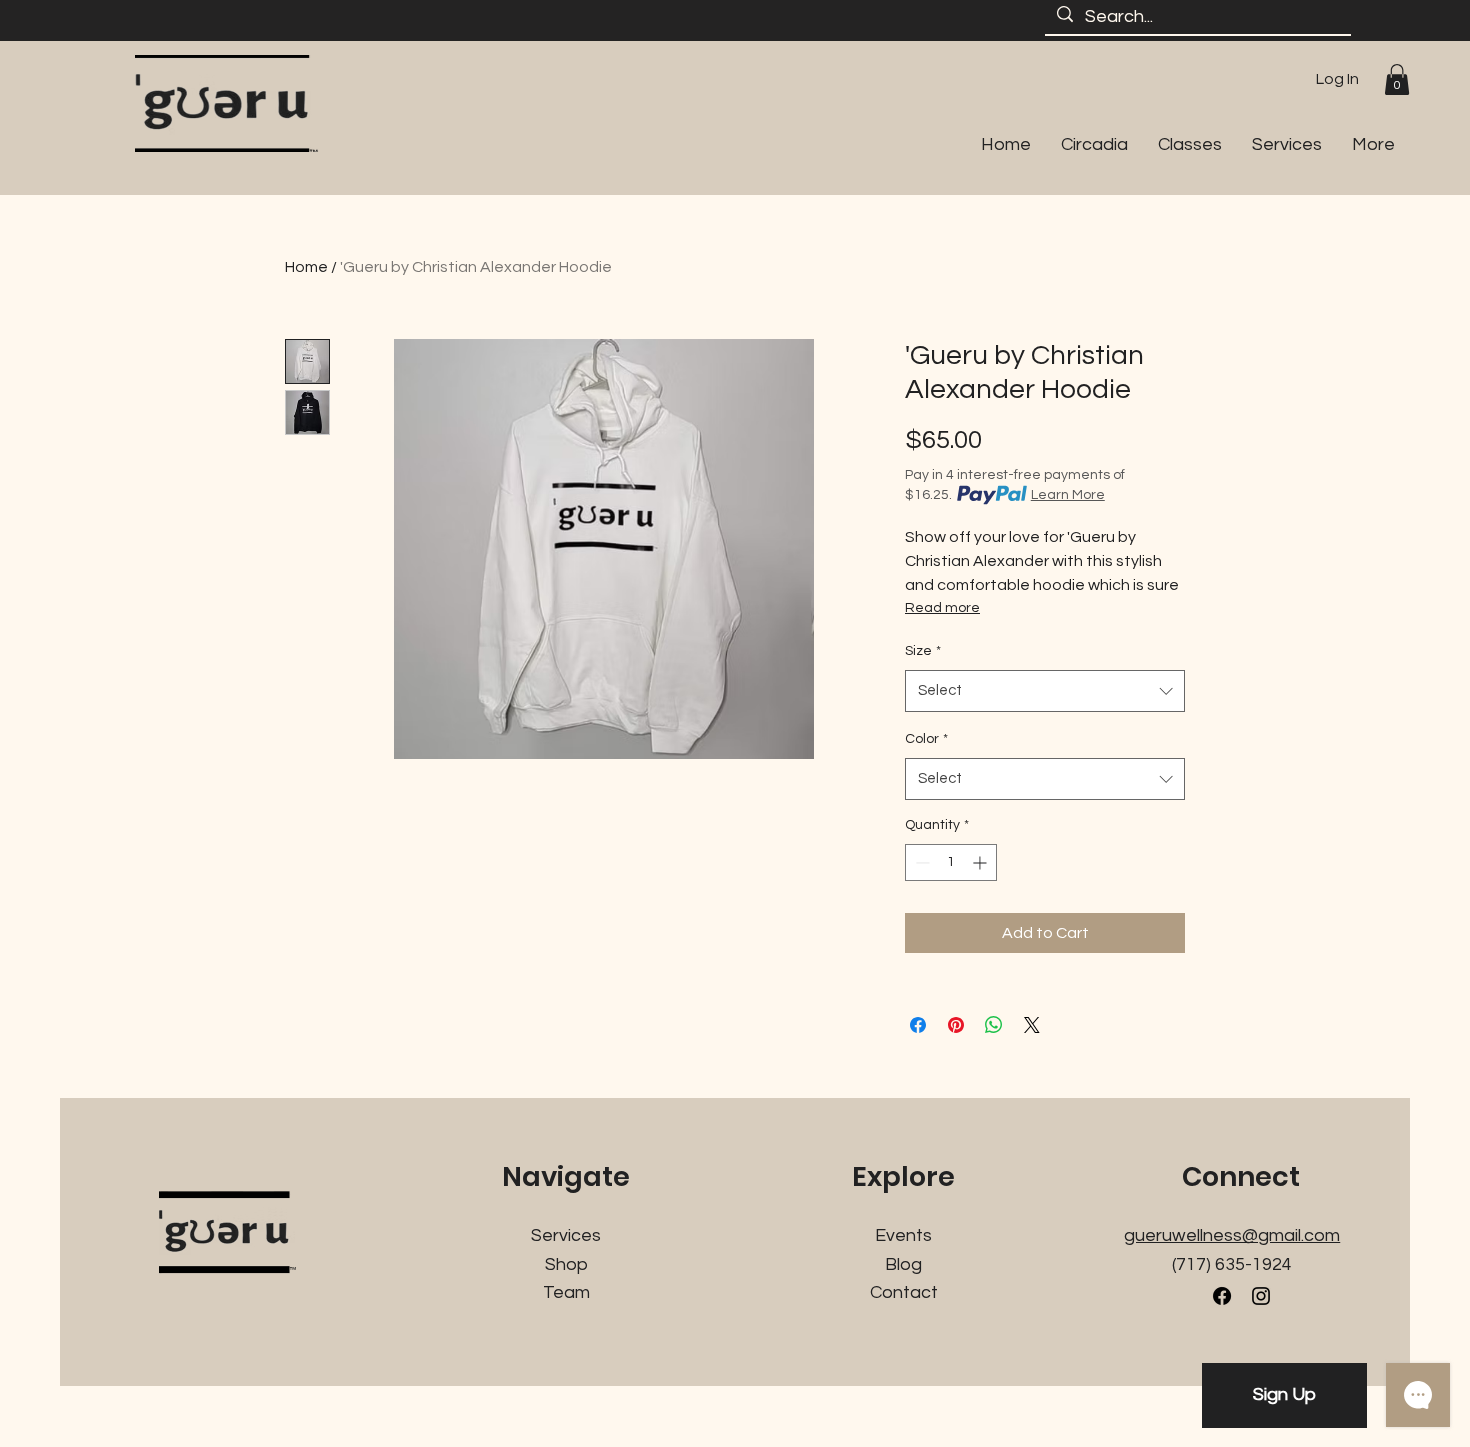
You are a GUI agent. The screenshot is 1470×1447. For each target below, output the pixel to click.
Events (903, 1235)
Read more (942, 608)
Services (566, 1235)
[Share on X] (1032, 1025)
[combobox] (1045, 691)
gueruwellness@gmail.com (1232, 1235)
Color (926, 739)
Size (923, 651)
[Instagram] (1261, 1296)
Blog (903, 1264)
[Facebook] (1222, 1296)
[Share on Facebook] (918, 1025)
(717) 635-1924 (1232, 1264)
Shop (566, 1264)
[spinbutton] (951, 862)
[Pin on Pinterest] (956, 1025)
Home (306, 267)
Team (566, 1292)
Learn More (1068, 495)
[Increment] (981, 862)
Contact (904, 1292)
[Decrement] (920, 862)
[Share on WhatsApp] (994, 1025)
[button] (1397, 79)
